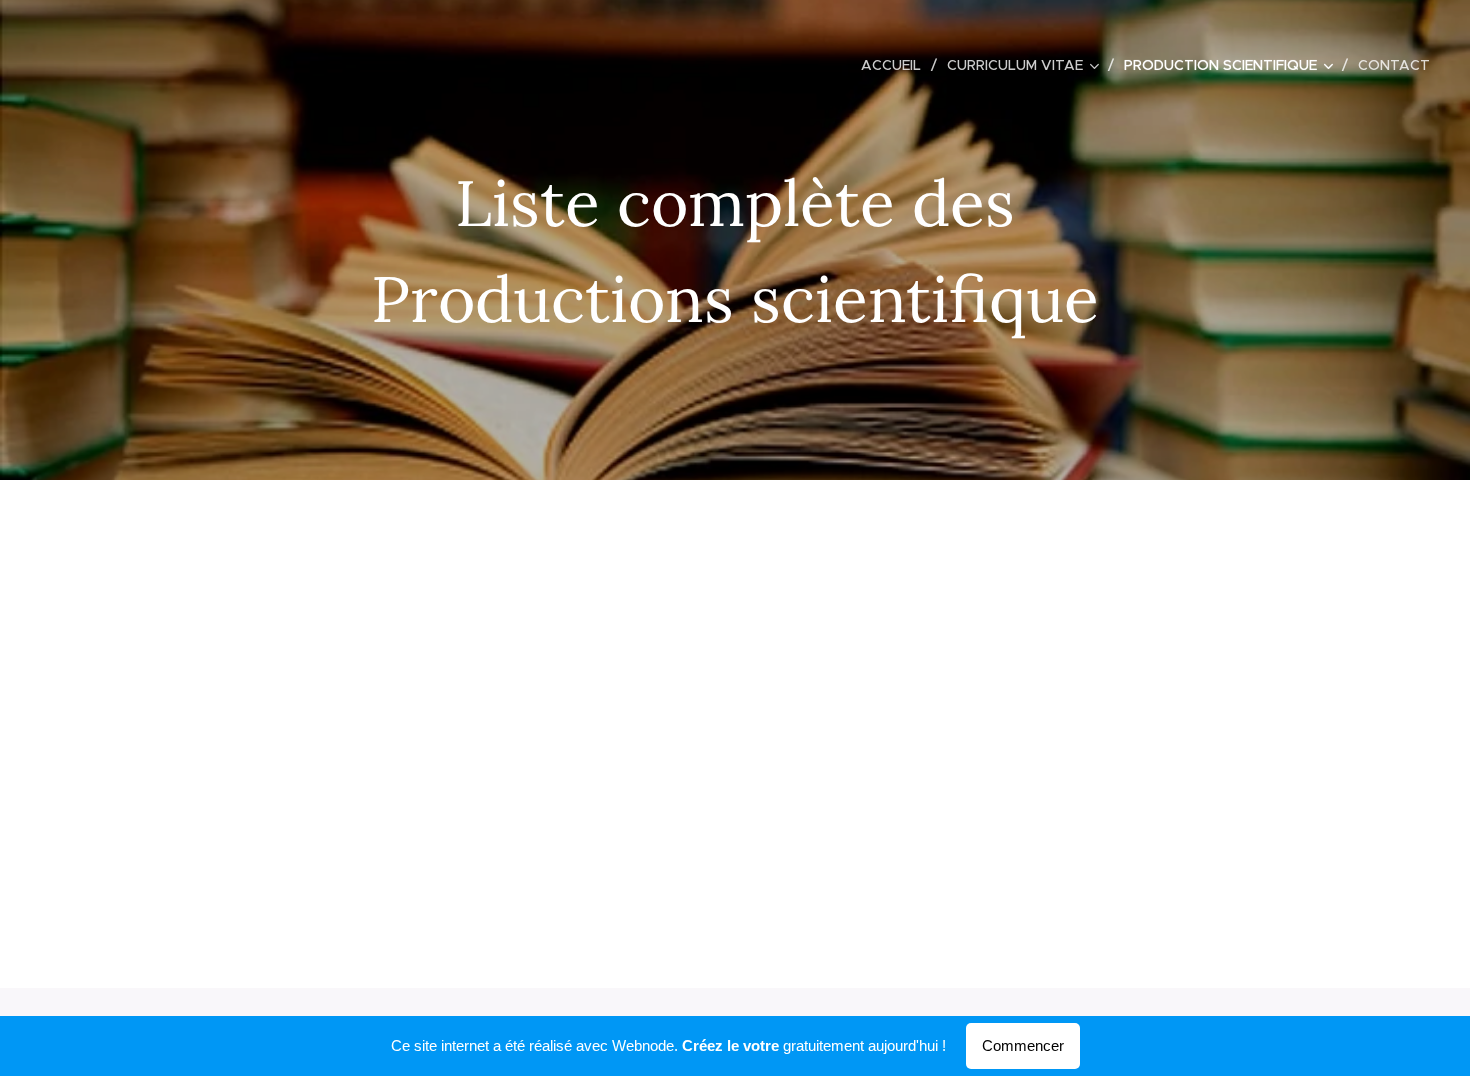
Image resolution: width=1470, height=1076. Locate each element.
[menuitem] (896, 65)
